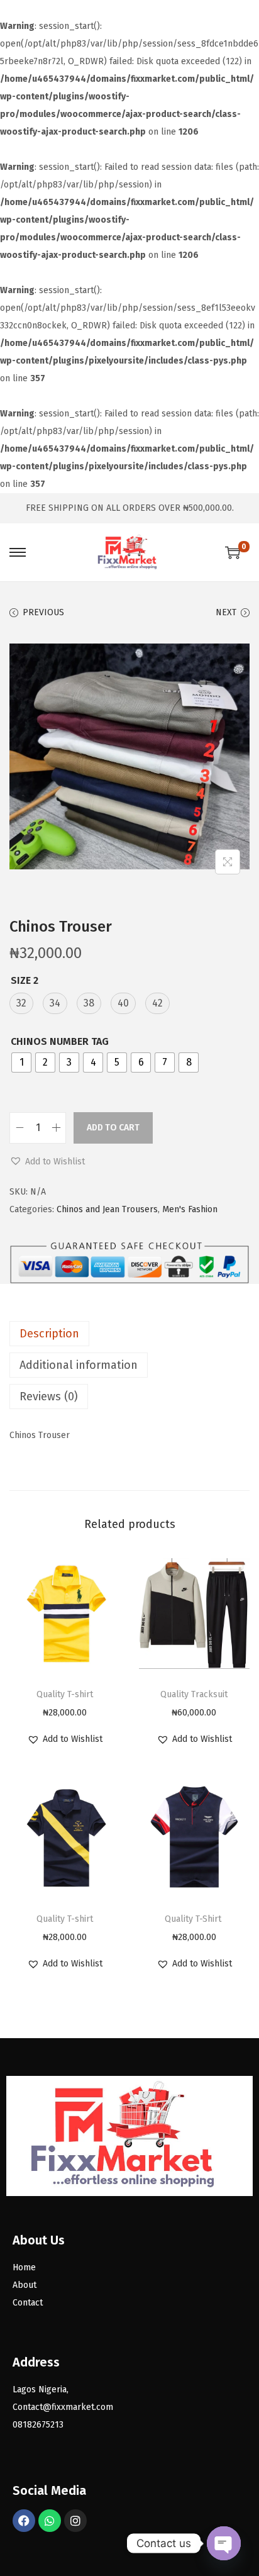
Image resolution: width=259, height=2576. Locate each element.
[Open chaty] (224, 2543)
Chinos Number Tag (60, 1041)
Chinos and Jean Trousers (107, 1209)
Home (24, 2267)
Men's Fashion (190, 1209)
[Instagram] (75, 2521)
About (25, 2285)
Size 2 (25, 980)
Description (49, 1334)
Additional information (79, 1365)
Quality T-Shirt (194, 1919)
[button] (47, 1162)
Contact (28, 2303)
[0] (233, 552)
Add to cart (113, 1128)
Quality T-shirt (65, 1694)
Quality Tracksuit (194, 1694)
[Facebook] (24, 2521)
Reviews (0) (49, 1397)
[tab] (129, 1334)
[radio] (21, 1062)
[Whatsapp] (50, 2521)
